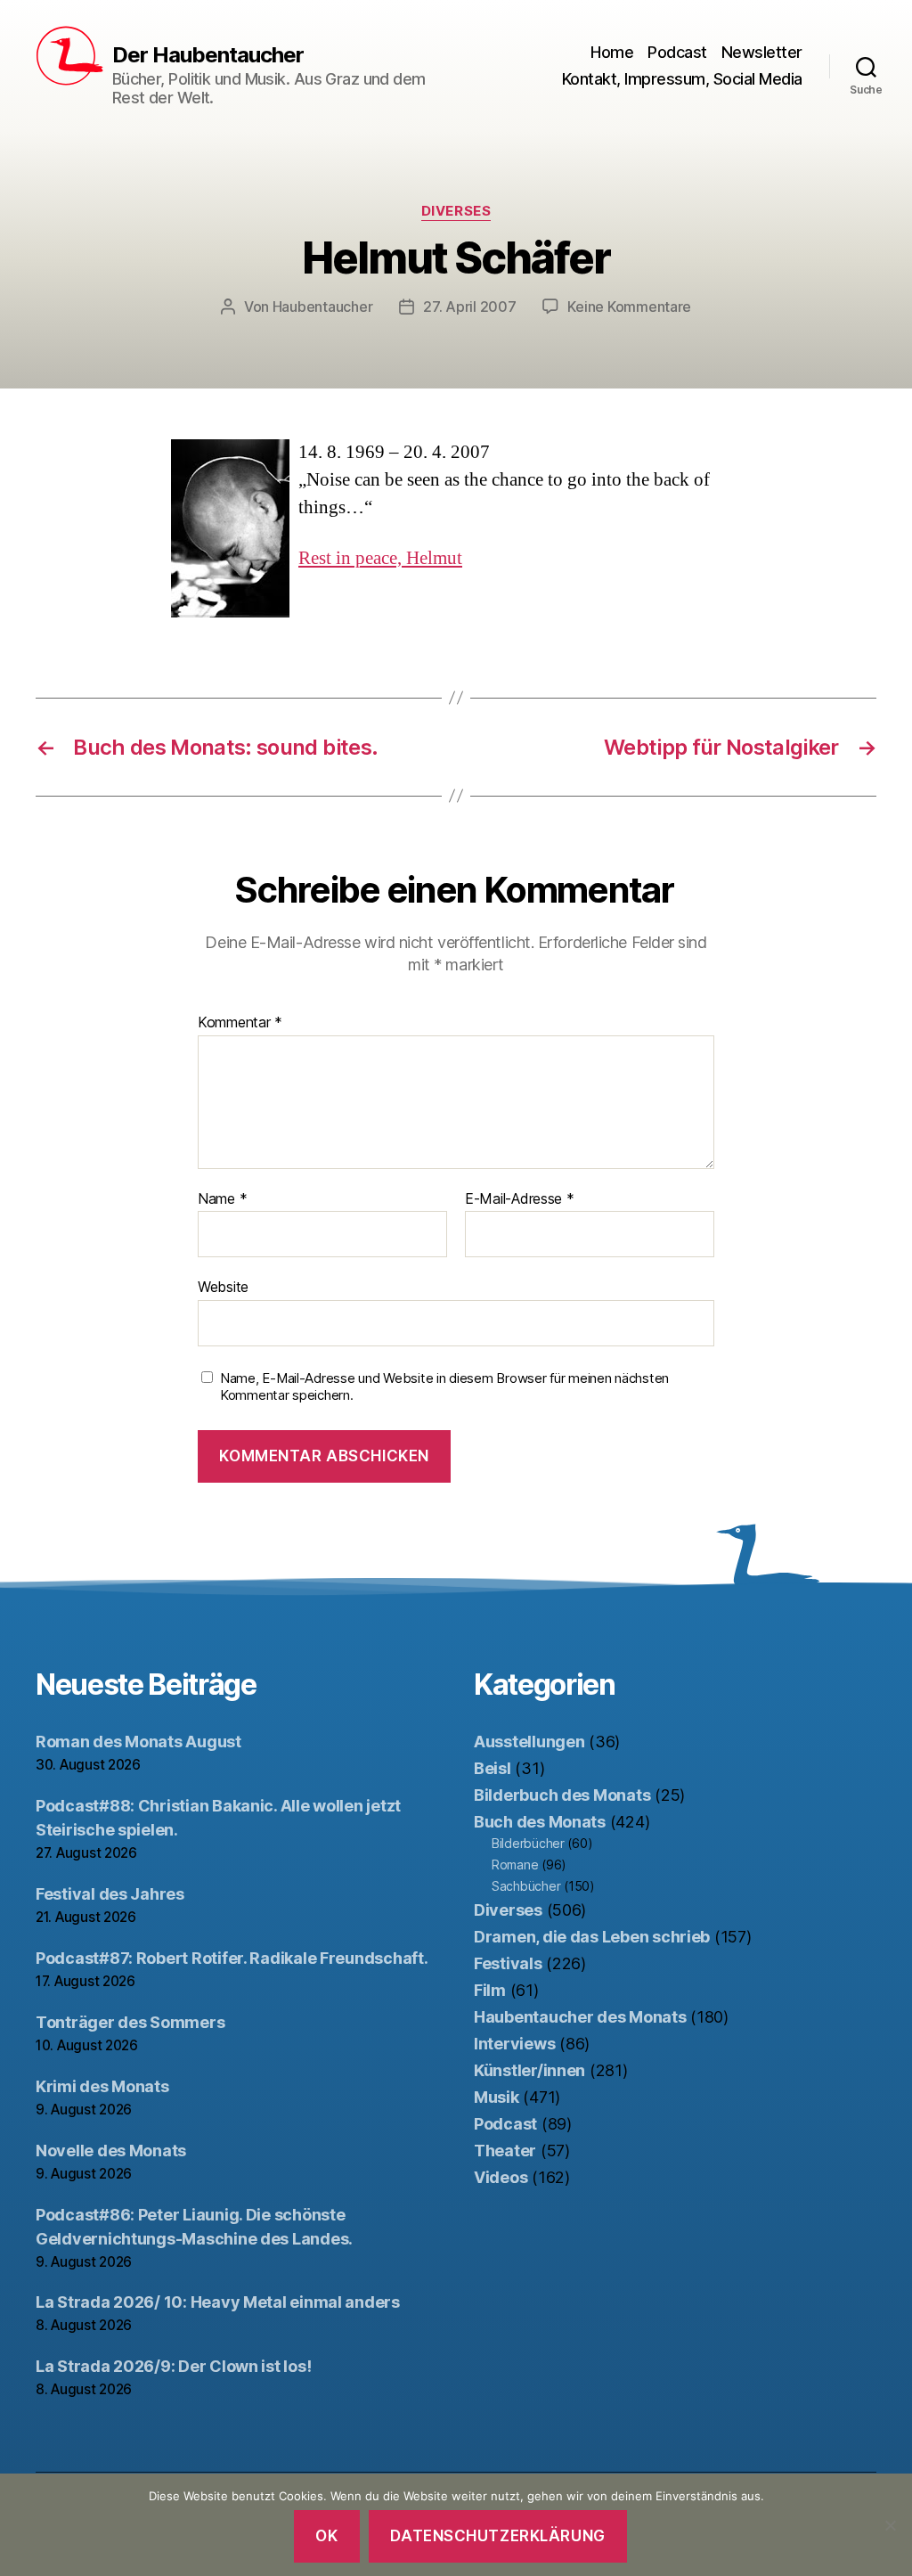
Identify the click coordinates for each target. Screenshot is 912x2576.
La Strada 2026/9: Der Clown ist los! (173, 2366)
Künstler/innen (529, 2070)
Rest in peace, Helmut (380, 558)
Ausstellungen (529, 1742)
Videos (501, 2177)
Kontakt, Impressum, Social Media (682, 79)
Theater (505, 2151)
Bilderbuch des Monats (562, 1795)
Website (223, 1287)
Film (490, 1990)
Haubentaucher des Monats (580, 2017)
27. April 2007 (469, 307)
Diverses (456, 211)
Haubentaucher (323, 307)
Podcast (677, 52)
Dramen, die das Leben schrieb (592, 1937)
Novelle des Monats (111, 2151)
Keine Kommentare (629, 307)
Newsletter (762, 52)
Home (612, 52)
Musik (497, 2097)
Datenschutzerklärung (497, 2536)
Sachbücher (526, 1886)
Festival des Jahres (110, 1894)
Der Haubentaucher (208, 55)
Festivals (508, 1963)
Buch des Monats (540, 1822)
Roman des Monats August (138, 1742)
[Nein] (890, 2525)
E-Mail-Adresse (520, 1199)
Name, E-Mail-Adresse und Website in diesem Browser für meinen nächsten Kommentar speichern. (444, 1387)
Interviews (514, 2044)
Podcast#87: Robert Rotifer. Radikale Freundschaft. (232, 1958)
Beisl (493, 1768)
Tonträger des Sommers (130, 2022)
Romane (515, 1865)
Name (222, 1199)
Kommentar (240, 1023)
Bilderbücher (528, 1843)
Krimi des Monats (102, 2086)
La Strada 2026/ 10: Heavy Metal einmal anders (218, 2302)
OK (326, 2536)
